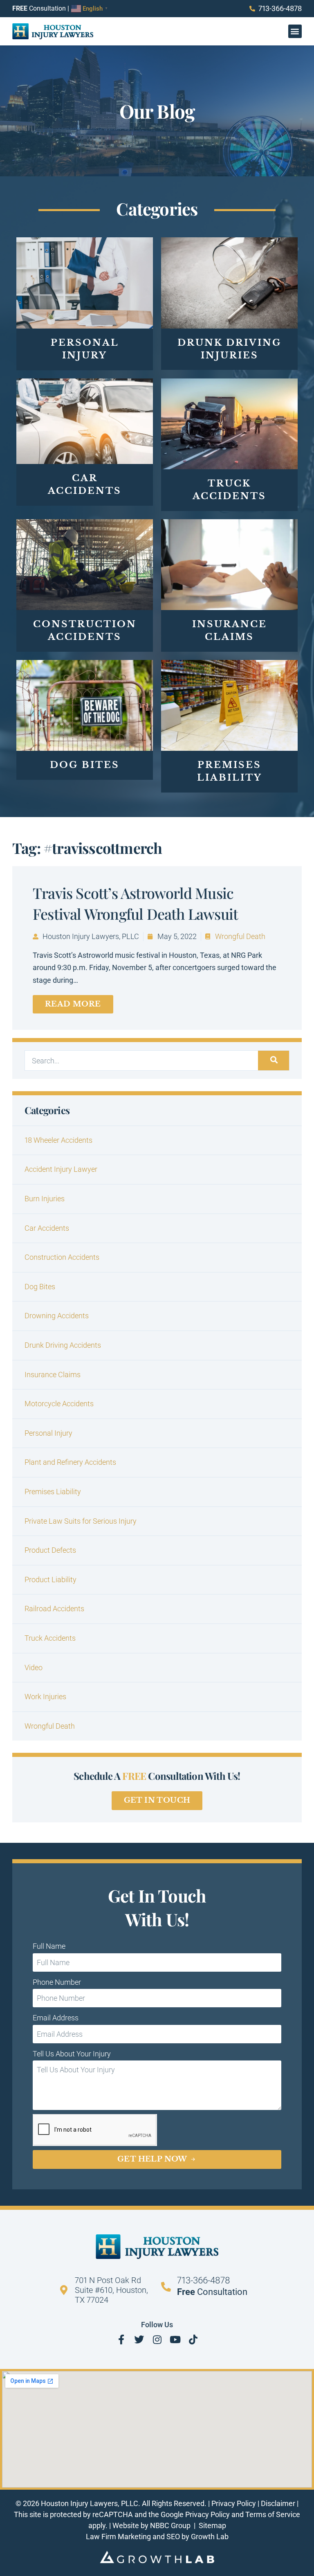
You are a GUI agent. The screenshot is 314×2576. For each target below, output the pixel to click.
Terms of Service (273, 2514)
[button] (295, 31)
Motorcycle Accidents (59, 1404)
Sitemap (212, 2525)
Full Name (49, 1946)
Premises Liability (53, 1492)
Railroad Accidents (54, 1609)
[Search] (274, 1061)
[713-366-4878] (166, 2287)
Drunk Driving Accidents (63, 1345)
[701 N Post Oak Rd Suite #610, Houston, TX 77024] (64, 2290)
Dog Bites (40, 1287)
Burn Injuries (45, 1199)
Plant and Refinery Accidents (70, 1462)
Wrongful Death (240, 936)
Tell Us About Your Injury (72, 2054)
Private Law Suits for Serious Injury (81, 1521)
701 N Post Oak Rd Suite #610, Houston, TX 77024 (111, 2290)
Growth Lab (210, 2537)
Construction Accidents (62, 1257)
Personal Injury (48, 1433)
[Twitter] (139, 2340)
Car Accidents (47, 1228)
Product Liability (50, 1580)
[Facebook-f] (121, 2340)
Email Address (56, 2018)
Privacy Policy (234, 2503)
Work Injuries (45, 1697)
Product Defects (50, 1550)
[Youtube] (175, 2340)
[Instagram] (157, 2340)
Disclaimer (278, 2503)
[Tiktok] (193, 2340)
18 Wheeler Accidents (58, 1140)
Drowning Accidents (57, 1316)
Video (34, 1667)
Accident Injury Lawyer (61, 1169)
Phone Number (57, 1982)
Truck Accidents (50, 1638)
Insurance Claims (53, 1375)
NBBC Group (171, 2525)
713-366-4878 (204, 2280)
